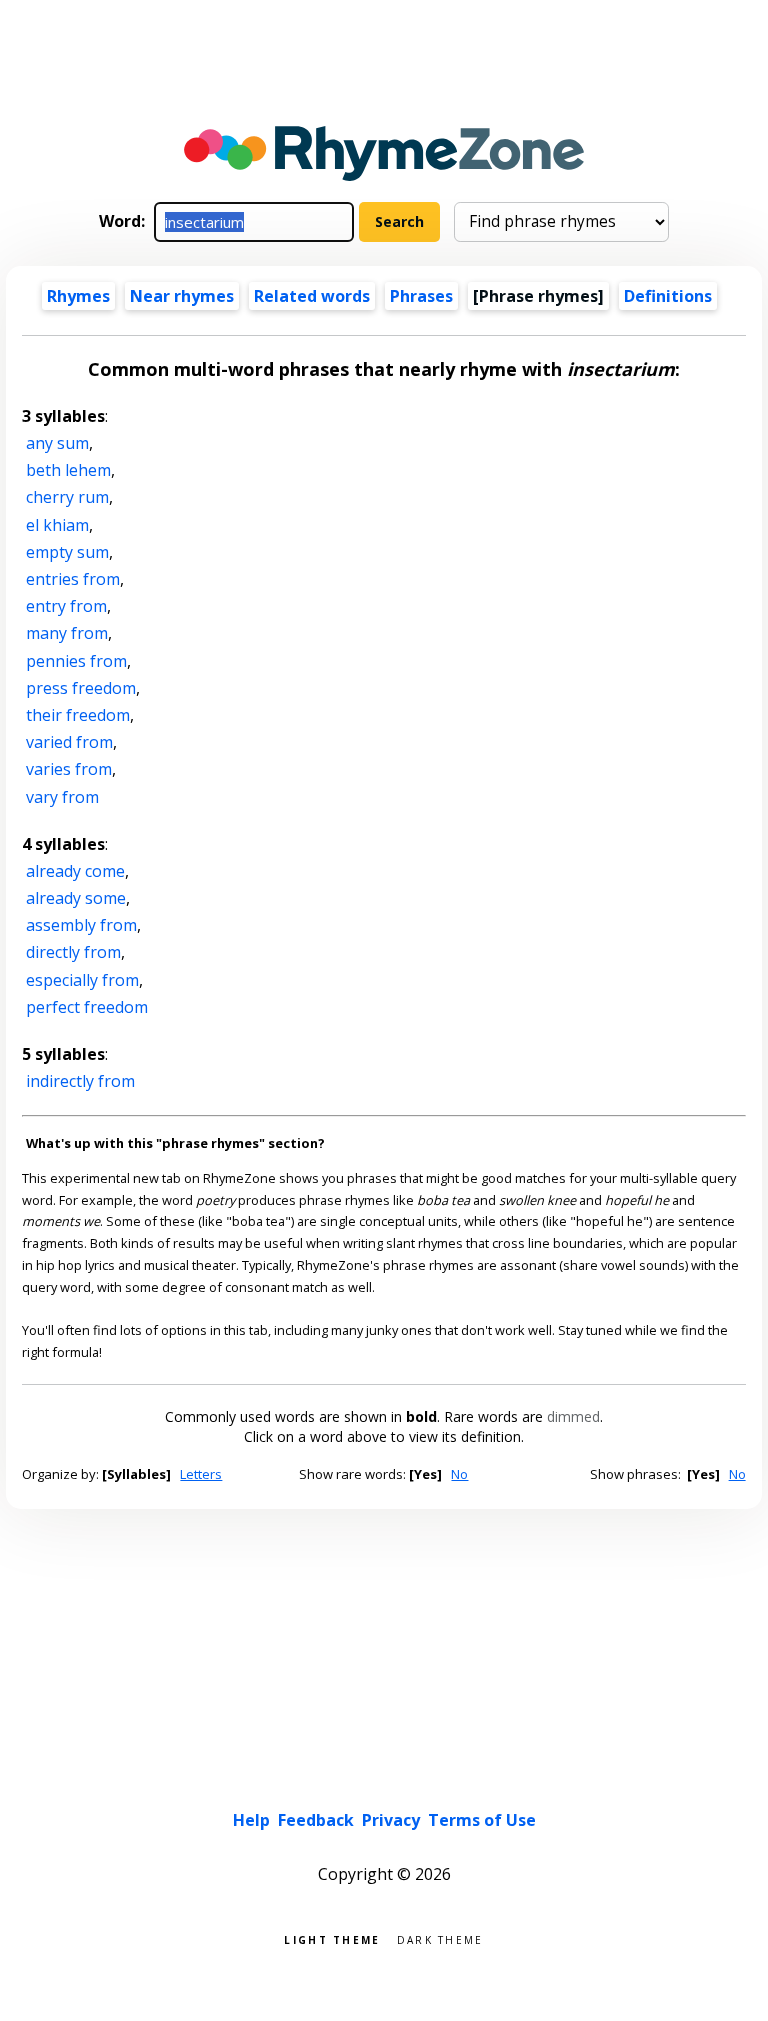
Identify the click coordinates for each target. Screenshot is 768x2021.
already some (76, 898)
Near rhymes (182, 296)
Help (251, 1820)
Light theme (332, 1938)
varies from (69, 769)
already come (75, 871)
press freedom (81, 688)
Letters (201, 1474)
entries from (73, 579)
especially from (82, 980)
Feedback (316, 1820)
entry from (66, 606)
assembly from (81, 925)
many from (67, 633)
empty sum (67, 552)
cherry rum (67, 497)
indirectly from (80, 1081)
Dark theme (440, 1938)
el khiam (57, 525)
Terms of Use (482, 1820)
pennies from (76, 661)
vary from (62, 797)
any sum (57, 443)
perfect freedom (87, 1007)
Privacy (391, 1820)
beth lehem (68, 470)
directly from (73, 952)
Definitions (668, 296)
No (459, 1474)
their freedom (78, 715)
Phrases (421, 296)
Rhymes (78, 296)
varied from (69, 742)
